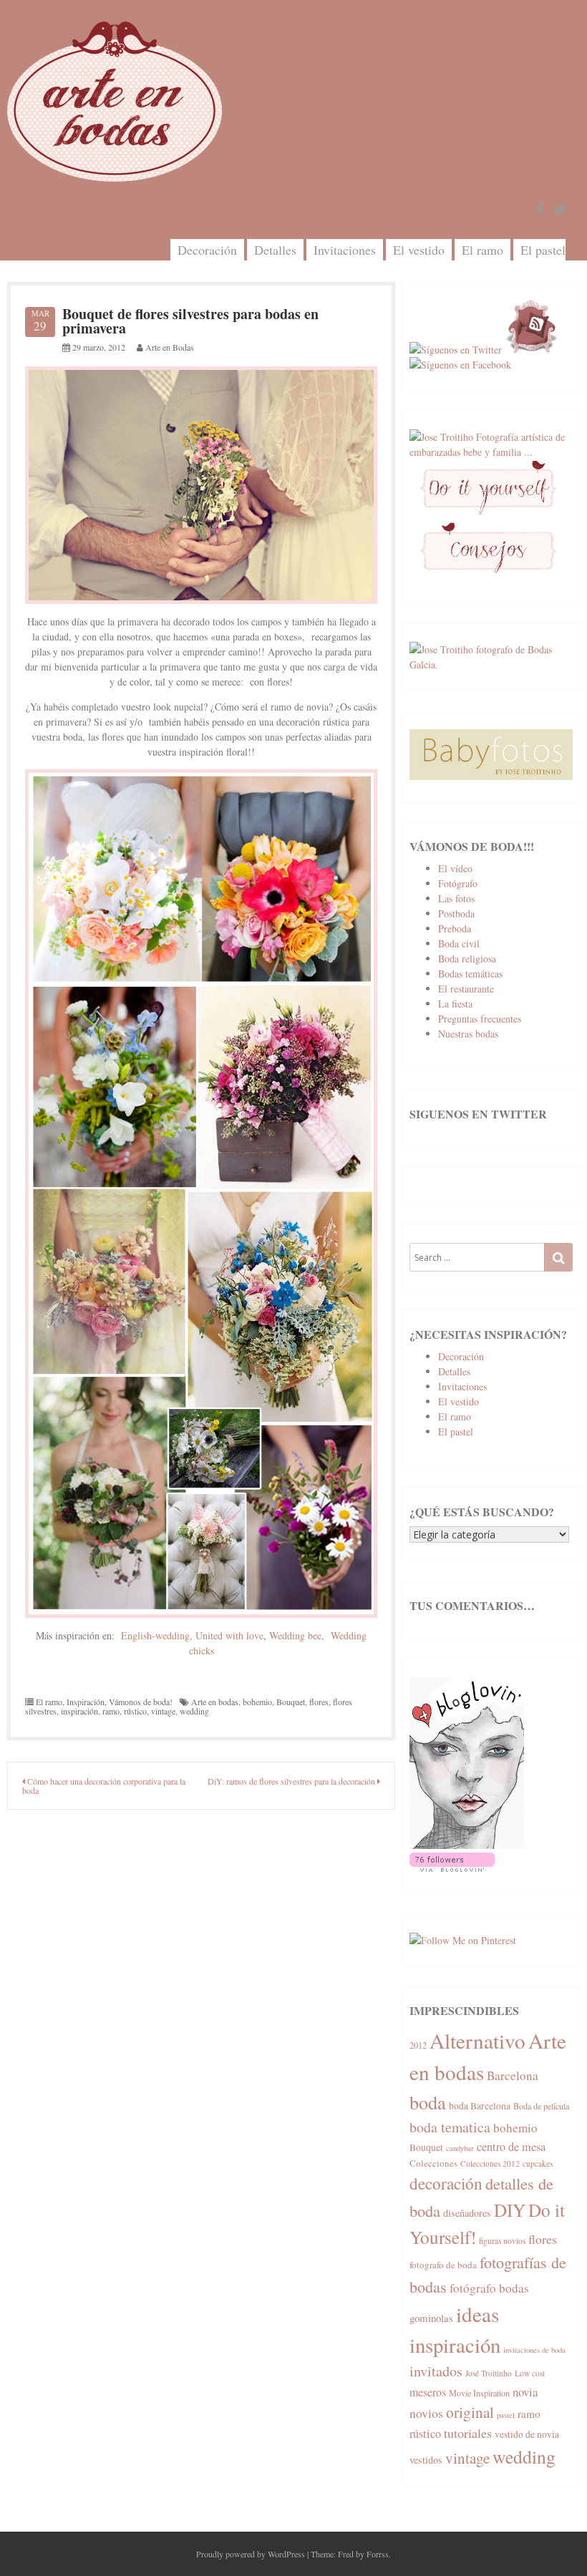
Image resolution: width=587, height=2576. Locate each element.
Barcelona (513, 2075)
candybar (460, 2148)
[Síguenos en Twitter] (456, 350)
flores (319, 1702)
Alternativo (477, 2040)
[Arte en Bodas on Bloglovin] (467, 1845)
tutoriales (468, 2433)
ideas (477, 2314)
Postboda (456, 913)
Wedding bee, (297, 1635)
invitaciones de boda (534, 2350)
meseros (428, 2392)
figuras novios (502, 2241)
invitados (436, 2371)
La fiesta (455, 1004)
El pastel (543, 250)
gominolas (431, 2318)
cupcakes (538, 2163)
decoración (446, 2183)
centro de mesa (511, 2147)
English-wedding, (157, 1635)
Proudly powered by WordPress (251, 2554)
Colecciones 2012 (490, 2163)
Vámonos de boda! (141, 1702)
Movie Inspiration (479, 2393)
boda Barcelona (480, 2106)
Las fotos (456, 898)
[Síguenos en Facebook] (460, 365)
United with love (229, 1635)
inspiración (79, 1711)
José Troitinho (489, 2373)
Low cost (530, 2373)
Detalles (275, 250)
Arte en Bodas (170, 347)
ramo (111, 1711)
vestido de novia (527, 2434)
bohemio (257, 1702)
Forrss (378, 2554)
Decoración (207, 250)
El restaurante (466, 989)
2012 (418, 2045)
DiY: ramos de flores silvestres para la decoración (292, 1781)
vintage (163, 1711)
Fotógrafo (458, 883)
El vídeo (455, 868)
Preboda (455, 928)
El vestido (419, 250)
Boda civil (459, 943)
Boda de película (541, 2106)
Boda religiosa (467, 958)
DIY (510, 2210)
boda (428, 2102)
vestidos (426, 2460)
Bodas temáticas (470, 974)
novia (525, 2392)
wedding (194, 1711)
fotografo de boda (443, 2265)
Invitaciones (345, 250)
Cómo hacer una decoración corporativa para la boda (104, 1786)
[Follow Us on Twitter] (560, 210)
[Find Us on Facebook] (539, 210)
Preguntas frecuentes (480, 1019)
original (470, 2412)
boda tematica (450, 2127)
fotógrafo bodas (489, 2288)
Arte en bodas (215, 1702)
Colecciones (433, 2163)
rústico (135, 1711)
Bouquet (291, 1702)
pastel (506, 2415)
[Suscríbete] (532, 350)
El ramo (482, 250)
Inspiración (86, 1702)
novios (426, 2413)
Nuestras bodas (468, 1034)
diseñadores (467, 2213)
